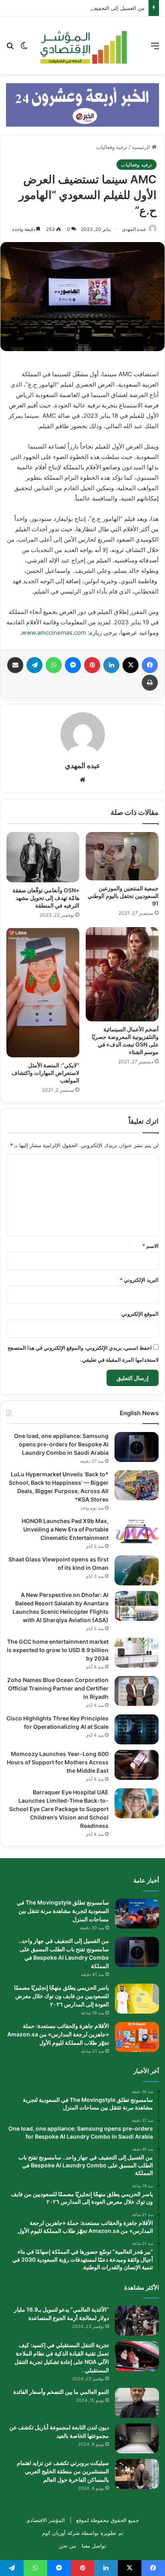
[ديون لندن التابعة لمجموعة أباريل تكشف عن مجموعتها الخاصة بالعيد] (137, 2438)
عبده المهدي (134, 229)
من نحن (67, 2546)
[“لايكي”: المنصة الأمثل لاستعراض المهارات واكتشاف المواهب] (43, 992)
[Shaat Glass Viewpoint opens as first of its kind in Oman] (137, 1570)
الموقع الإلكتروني (140, 1314)
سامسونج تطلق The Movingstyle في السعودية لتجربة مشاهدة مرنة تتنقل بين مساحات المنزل (63, 1911)
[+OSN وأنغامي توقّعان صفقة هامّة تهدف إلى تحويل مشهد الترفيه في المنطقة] (43, 857)
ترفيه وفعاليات (112, 147)
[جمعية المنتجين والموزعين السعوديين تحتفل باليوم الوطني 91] (122, 856)
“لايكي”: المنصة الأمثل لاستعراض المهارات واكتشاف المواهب (45, 1073)
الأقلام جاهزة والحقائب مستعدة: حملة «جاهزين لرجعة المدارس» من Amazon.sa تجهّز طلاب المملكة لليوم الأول (58, 2034)
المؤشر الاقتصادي (45, 2520)
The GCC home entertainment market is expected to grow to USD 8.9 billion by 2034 (58, 1650)
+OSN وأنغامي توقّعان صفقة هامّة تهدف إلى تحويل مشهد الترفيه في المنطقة (46, 898)
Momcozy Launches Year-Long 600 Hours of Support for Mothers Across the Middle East (58, 1762)
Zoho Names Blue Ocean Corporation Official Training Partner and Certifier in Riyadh (58, 1688)
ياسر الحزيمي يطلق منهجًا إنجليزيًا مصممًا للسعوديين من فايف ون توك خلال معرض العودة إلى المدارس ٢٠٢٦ (61, 1996)
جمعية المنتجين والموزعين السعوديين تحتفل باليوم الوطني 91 (123, 896)
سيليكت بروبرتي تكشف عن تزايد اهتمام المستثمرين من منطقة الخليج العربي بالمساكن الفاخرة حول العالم (63, 2471)
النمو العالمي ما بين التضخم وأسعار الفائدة (61, 2392)
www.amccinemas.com (54, 633)
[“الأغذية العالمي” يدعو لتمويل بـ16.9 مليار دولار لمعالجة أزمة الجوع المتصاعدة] (137, 2321)
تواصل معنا (94, 2546)
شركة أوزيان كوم (61, 2533)
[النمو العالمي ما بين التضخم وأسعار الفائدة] (137, 2403)
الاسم (150, 1246)
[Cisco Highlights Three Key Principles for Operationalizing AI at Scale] (137, 1729)
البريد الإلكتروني (139, 1280)
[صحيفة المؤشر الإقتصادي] (83, 45)
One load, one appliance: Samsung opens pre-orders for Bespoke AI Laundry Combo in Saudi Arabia (61, 1444)
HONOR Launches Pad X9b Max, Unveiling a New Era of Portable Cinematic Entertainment (65, 1529)
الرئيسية (142, 147)
